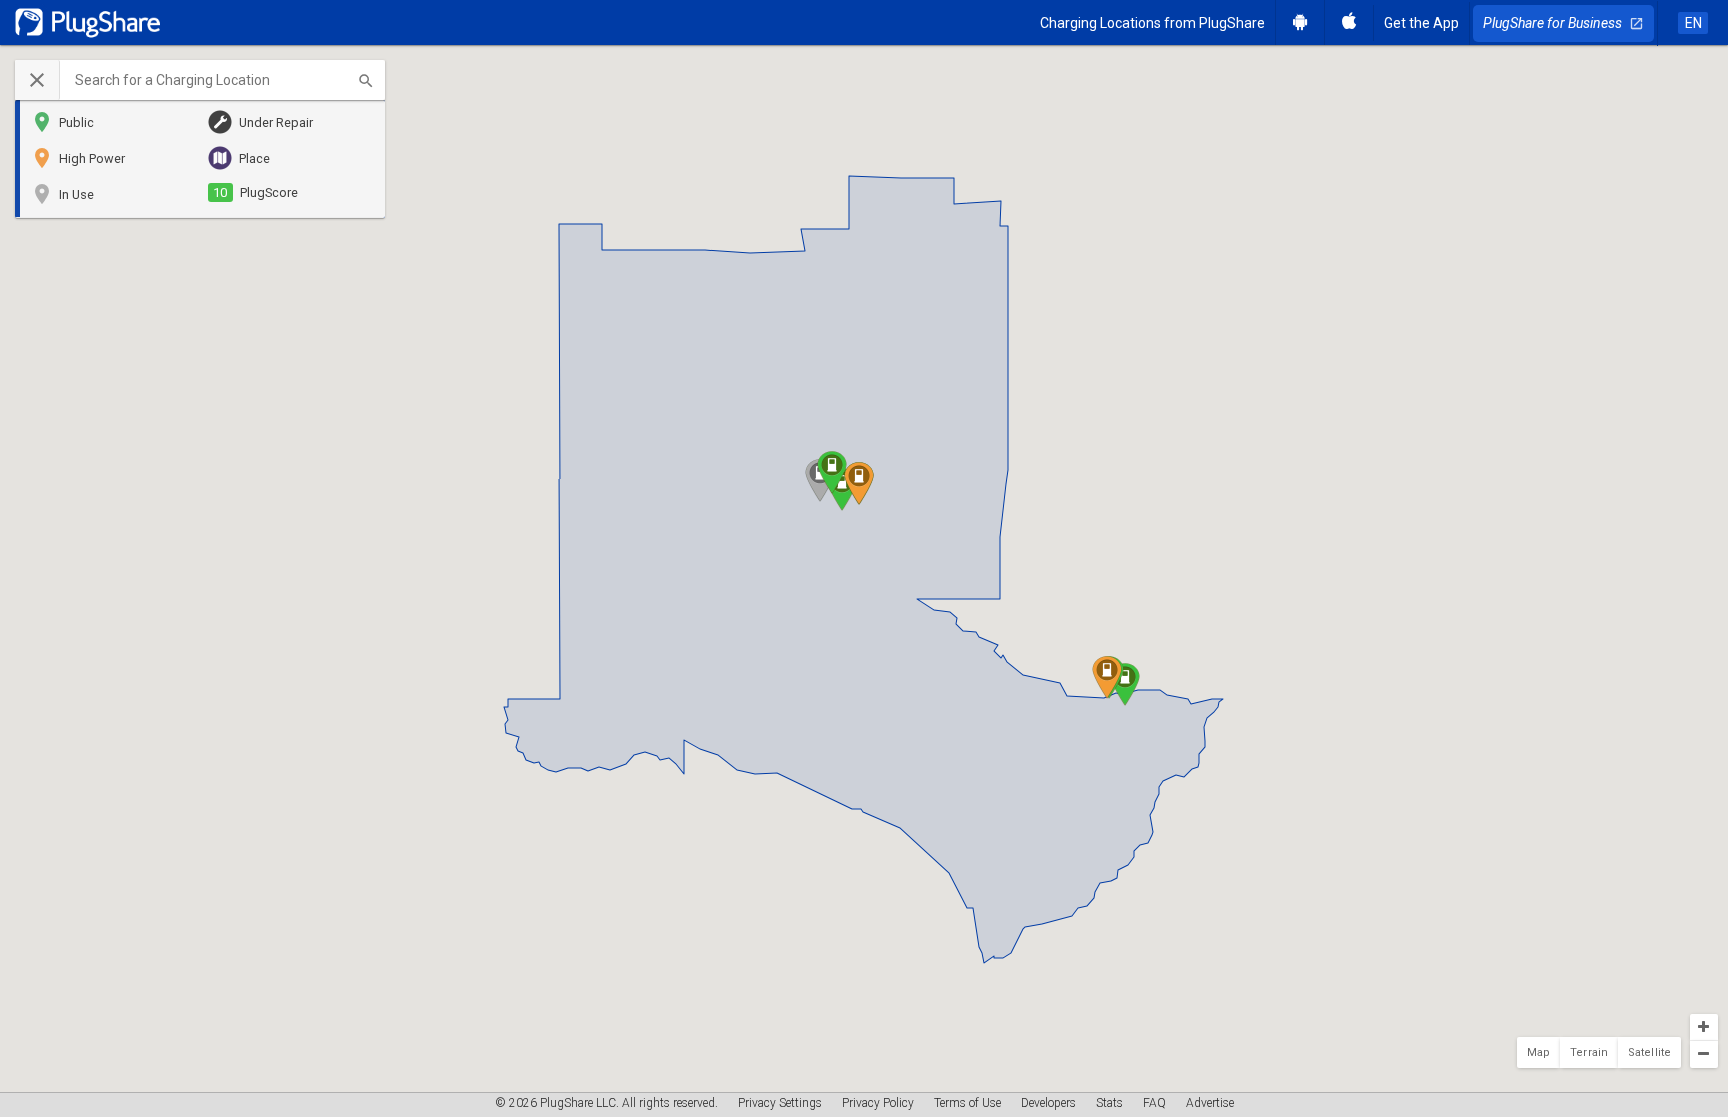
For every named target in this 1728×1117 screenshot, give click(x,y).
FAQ (1154, 1103)
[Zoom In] (1704, 1027)
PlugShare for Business (1563, 23)
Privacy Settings (780, 1103)
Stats (1109, 1103)
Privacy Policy (878, 1103)
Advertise (1210, 1103)
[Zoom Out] (1704, 1054)
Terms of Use (967, 1103)
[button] (200, 80)
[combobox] (222, 80)
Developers (1048, 1103)
